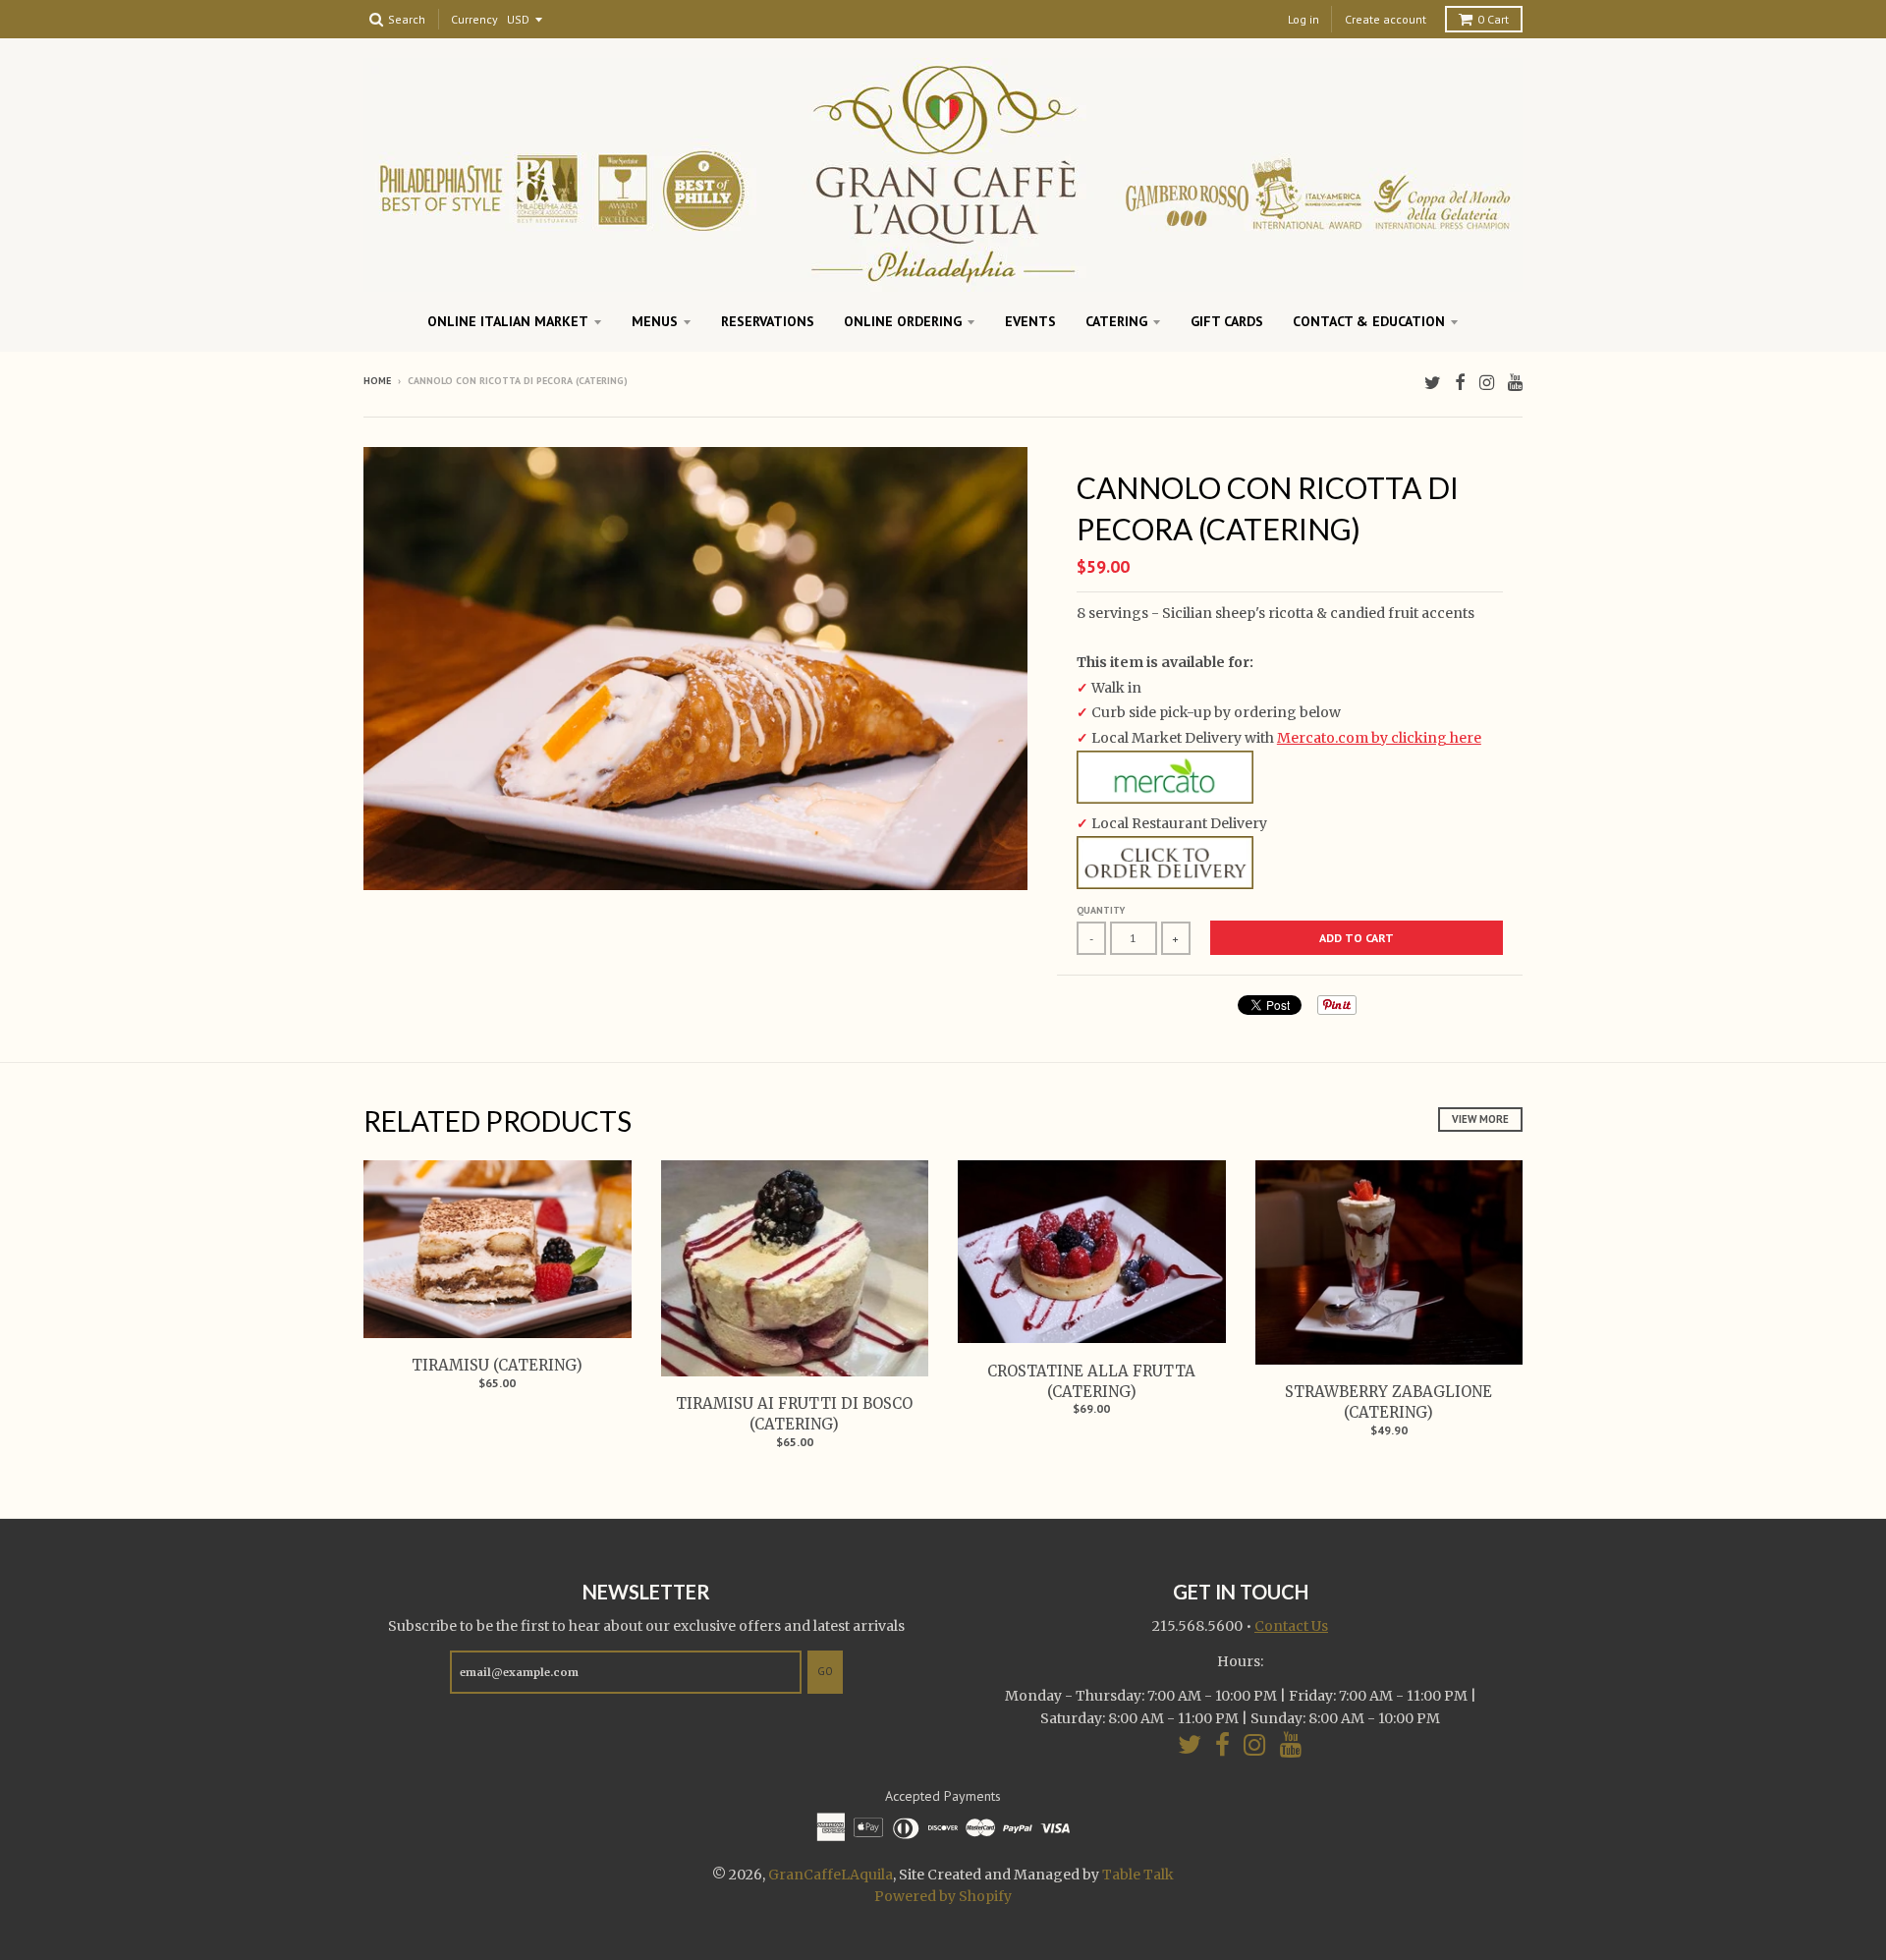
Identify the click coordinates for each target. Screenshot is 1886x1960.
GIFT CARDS (1227, 321)
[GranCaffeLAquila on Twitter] (1433, 383)
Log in (1304, 19)
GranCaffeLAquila (831, 1875)
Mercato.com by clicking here (1379, 738)
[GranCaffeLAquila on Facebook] (1460, 383)
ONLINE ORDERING (903, 321)
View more (1480, 1119)
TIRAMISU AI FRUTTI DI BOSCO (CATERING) (794, 1414)
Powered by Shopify (943, 1896)
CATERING (1116, 321)
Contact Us (1291, 1626)
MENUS (655, 321)
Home (377, 381)
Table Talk (1138, 1875)
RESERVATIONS (768, 321)
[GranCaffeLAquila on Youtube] (1515, 383)
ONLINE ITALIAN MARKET (508, 321)
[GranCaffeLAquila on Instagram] (1487, 383)
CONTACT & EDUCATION (1369, 321)
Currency (474, 20)
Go (825, 1671)
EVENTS (1030, 321)
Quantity (1101, 910)
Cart (1493, 19)
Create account (1386, 19)
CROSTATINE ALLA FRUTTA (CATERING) (1091, 1381)
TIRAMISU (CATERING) (497, 1365)
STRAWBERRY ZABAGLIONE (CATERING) (1388, 1402)
